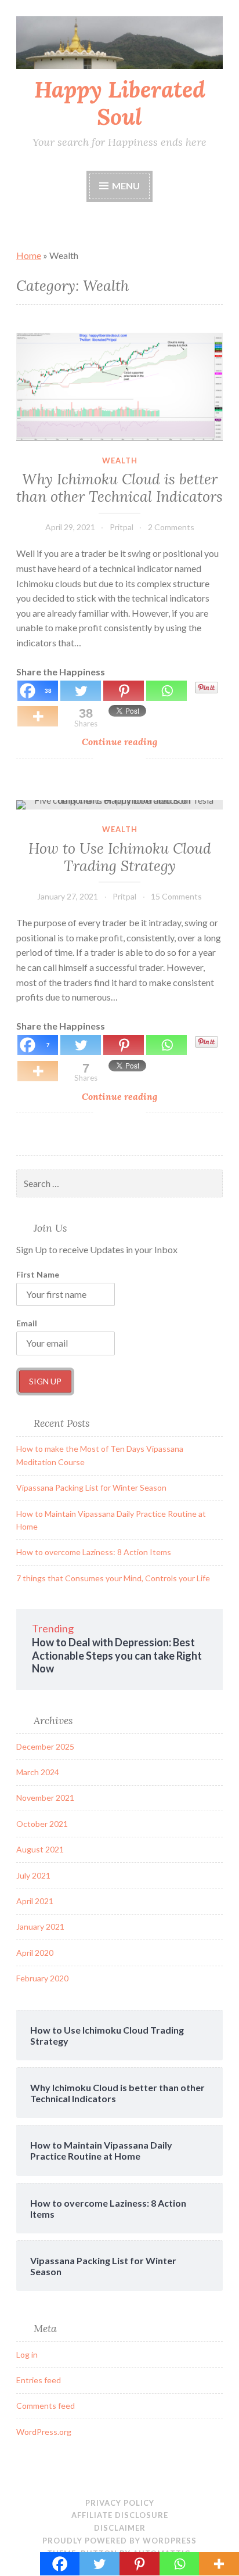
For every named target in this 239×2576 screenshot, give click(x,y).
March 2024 (38, 1772)
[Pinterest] (140, 2564)
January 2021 (40, 1926)
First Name (38, 1274)
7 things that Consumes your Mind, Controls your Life (113, 1578)
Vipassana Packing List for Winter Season (91, 1487)
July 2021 (33, 1875)
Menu (126, 186)
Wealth (120, 460)
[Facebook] (60, 2564)
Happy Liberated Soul (120, 103)
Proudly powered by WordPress (119, 2541)
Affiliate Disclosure (120, 2515)
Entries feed (39, 2380)
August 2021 (40, 1849)
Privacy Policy (120, 2503)
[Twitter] (99, 2564)
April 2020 (35, 1953)
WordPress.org (44, 2432)
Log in (27, 2354)
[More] (219, 2564)
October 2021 (42, 1824)
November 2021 (45, 1798)
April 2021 (35, 1901)
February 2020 (42, 1978)
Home (29, 255)
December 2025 (45, 1746)
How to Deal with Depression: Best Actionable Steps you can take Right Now (117, 1655)
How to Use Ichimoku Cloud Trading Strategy (120, 857)
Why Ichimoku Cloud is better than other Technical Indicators (119, 488)
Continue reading (141, 742)
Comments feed (46, 2406)
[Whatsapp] (180, 2564)
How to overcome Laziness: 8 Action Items (94, 1552)
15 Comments (176, 896)
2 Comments (171, 527)
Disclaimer (120, 2528)
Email (27, 1323)
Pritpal (122, 527)
